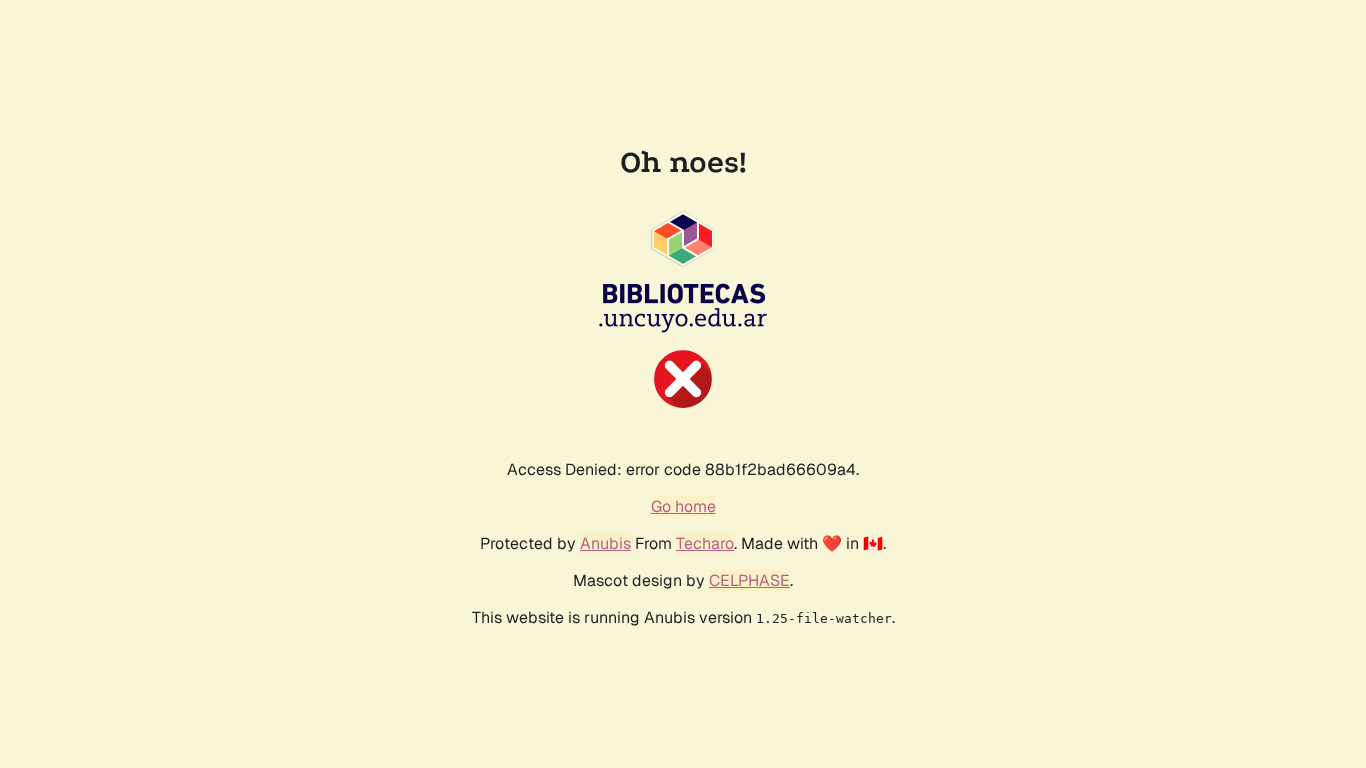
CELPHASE (749, 580)
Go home (683, 506)
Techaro (705, 543)
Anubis (605, 543)
